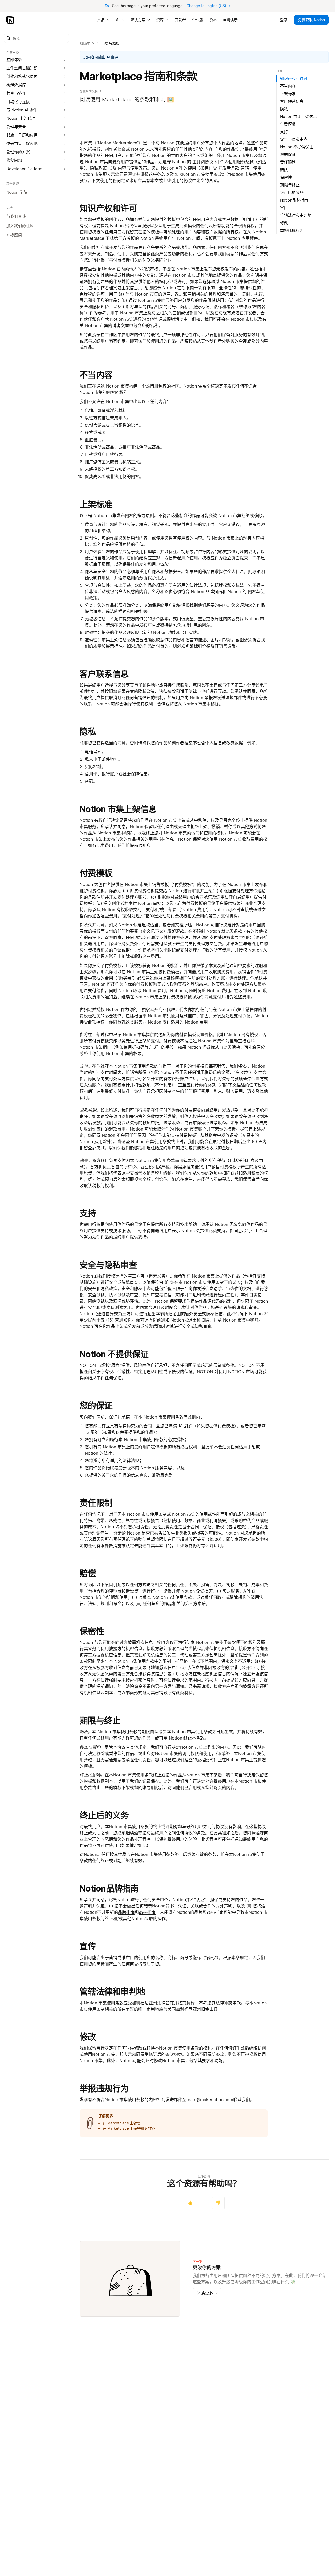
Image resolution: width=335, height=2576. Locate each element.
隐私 (88, 732)
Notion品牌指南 (109, 1888)
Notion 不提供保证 (114, 1354)
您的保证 (96, 1406)
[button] (37, 38)
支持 (88, 1213)
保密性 (92, 1631)
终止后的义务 (104, 1815)
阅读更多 (207, 2293)
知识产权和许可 (108, 208)
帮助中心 (87, 43)
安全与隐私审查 (108, 1265)
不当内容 (96, 375)
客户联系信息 (104, 674)
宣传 (88, 1946)
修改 (88, 2037)
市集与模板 (110, 43)
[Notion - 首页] (11, 20)
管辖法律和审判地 (112, 1991)
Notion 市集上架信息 (118, 809)
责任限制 (96, 1503)
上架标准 (96, 504)
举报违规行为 (104, 2088)
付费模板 (96, 873)
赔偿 (88, 1573)
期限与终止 (100, 1721)
